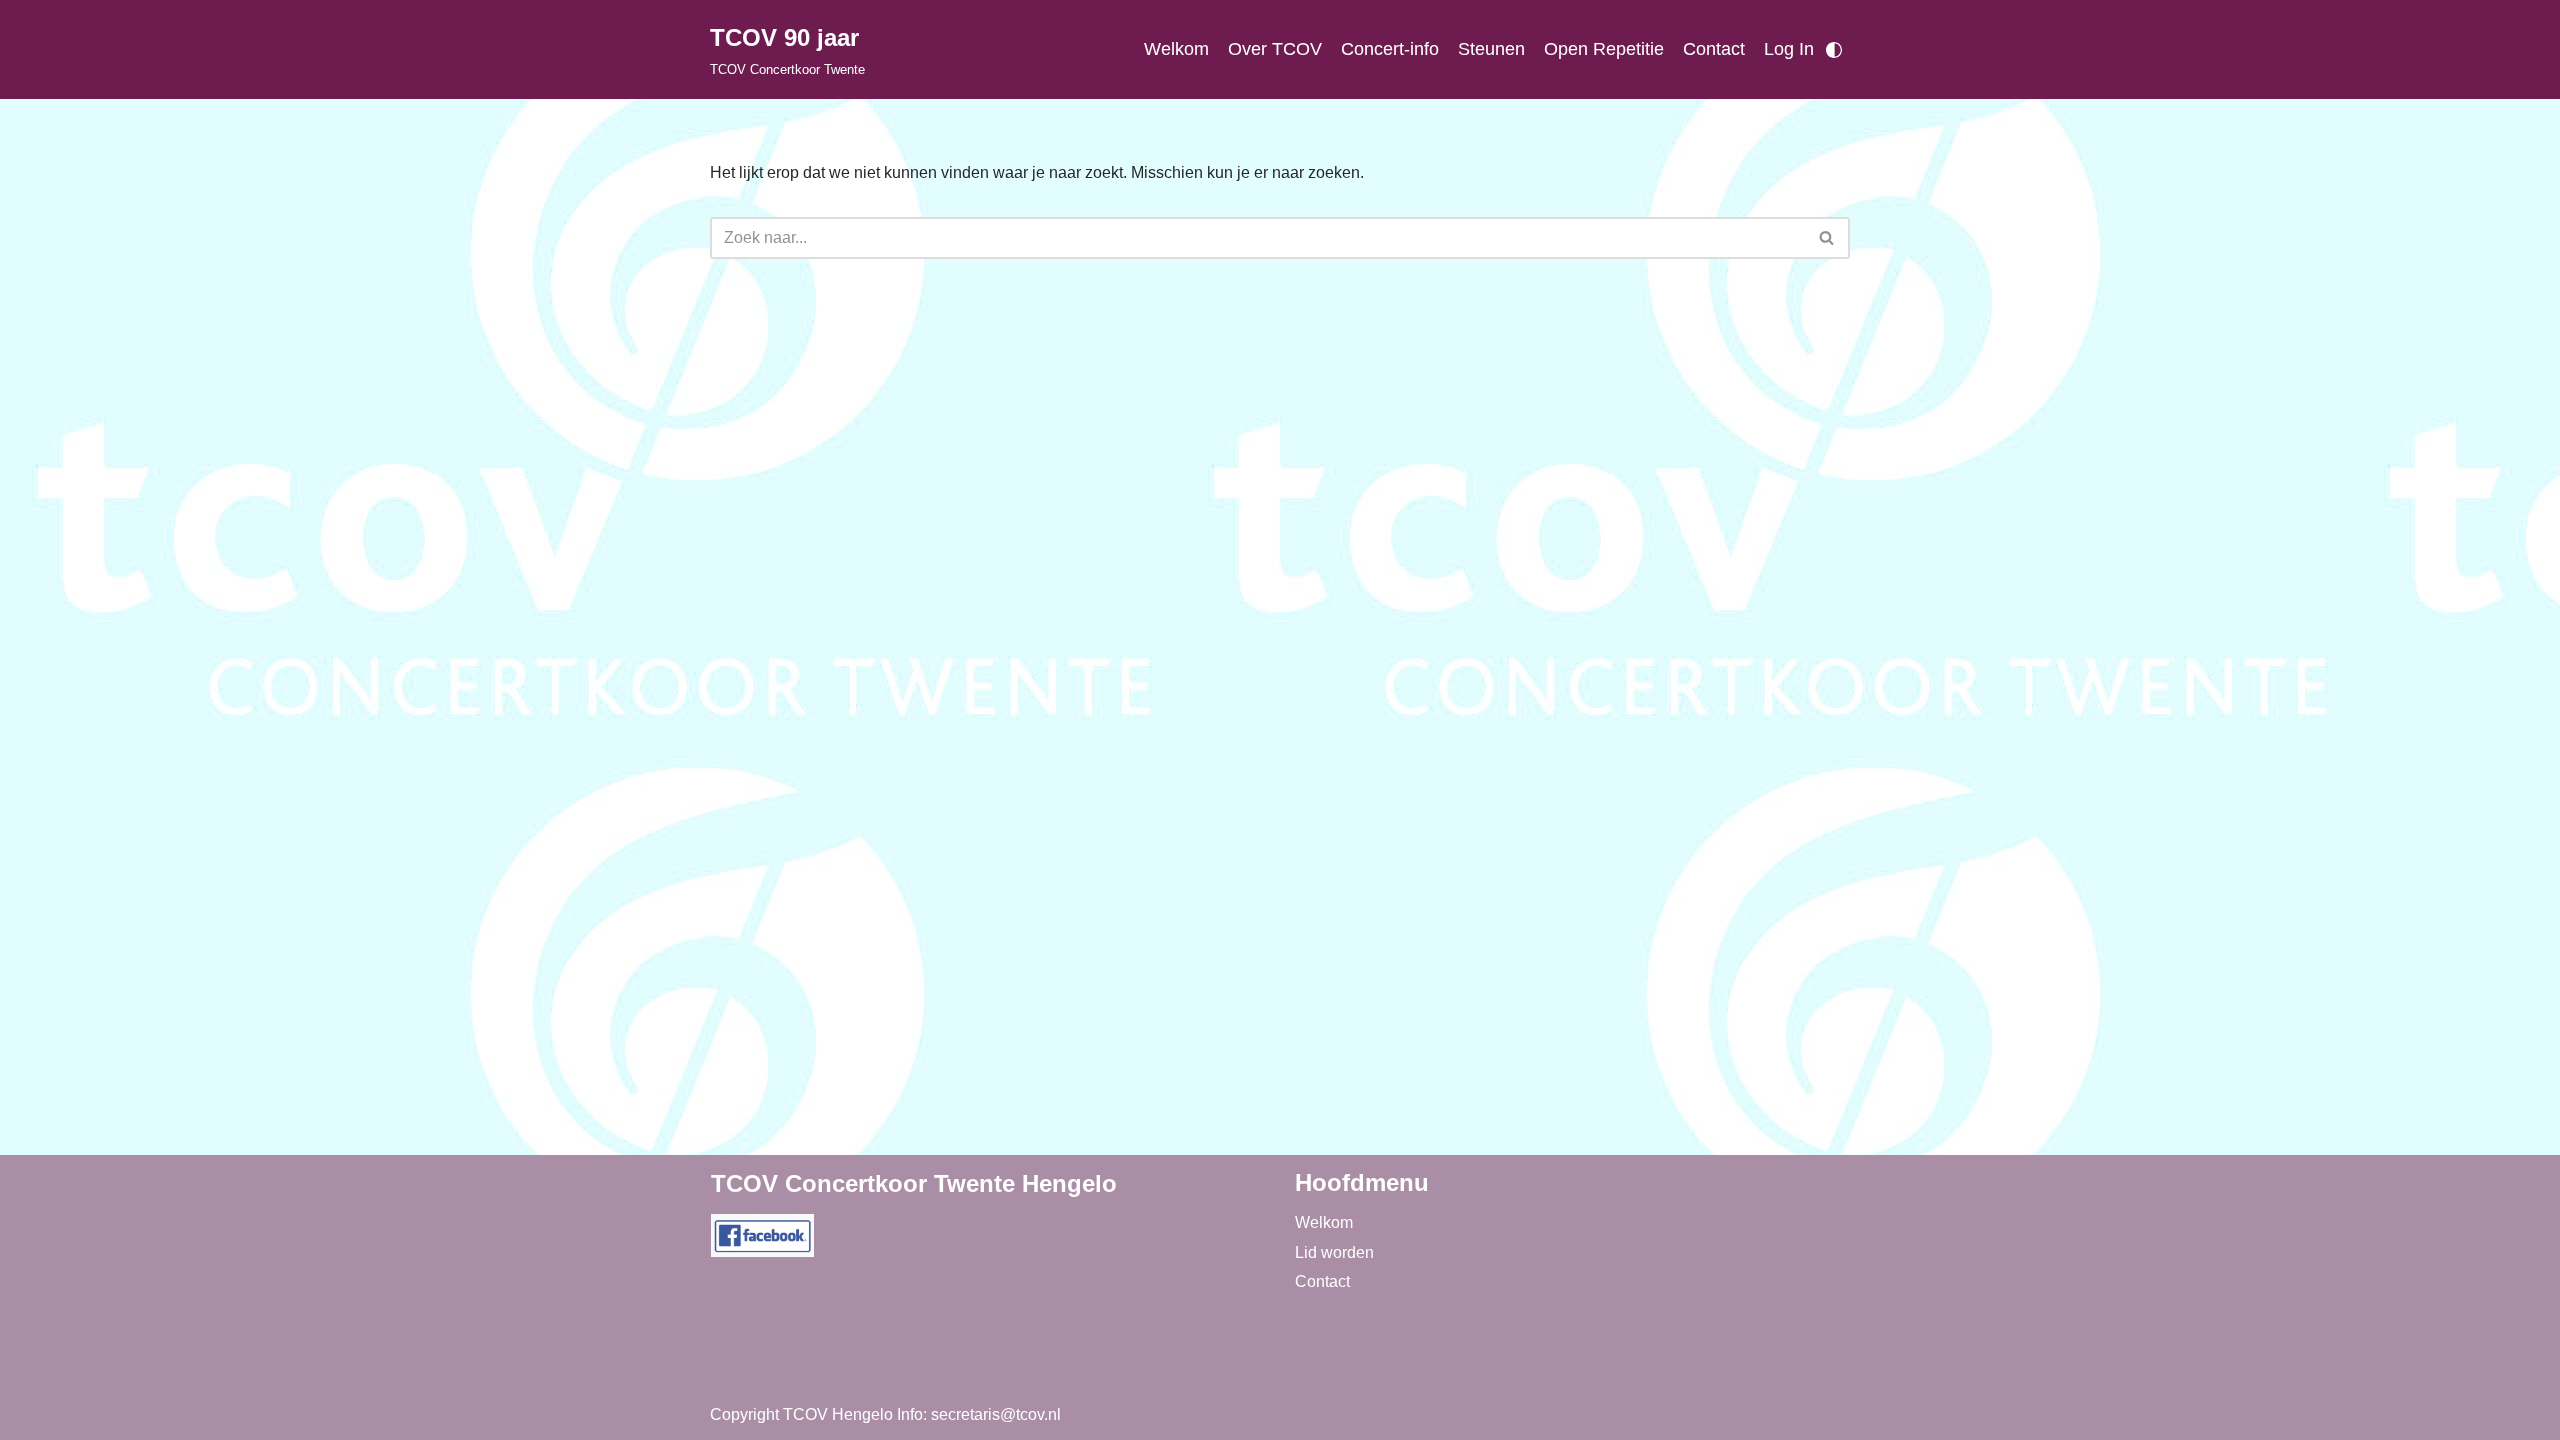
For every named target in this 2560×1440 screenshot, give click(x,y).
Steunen (1491, 49)
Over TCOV (1275, 49)
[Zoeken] (1827, 238)
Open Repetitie (1604, 49)
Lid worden (1334, 1252)
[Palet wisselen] (1834, 50)
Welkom (1176, 49)
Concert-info (1390, 49)
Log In (1789, 49)
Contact (1714, 49)
